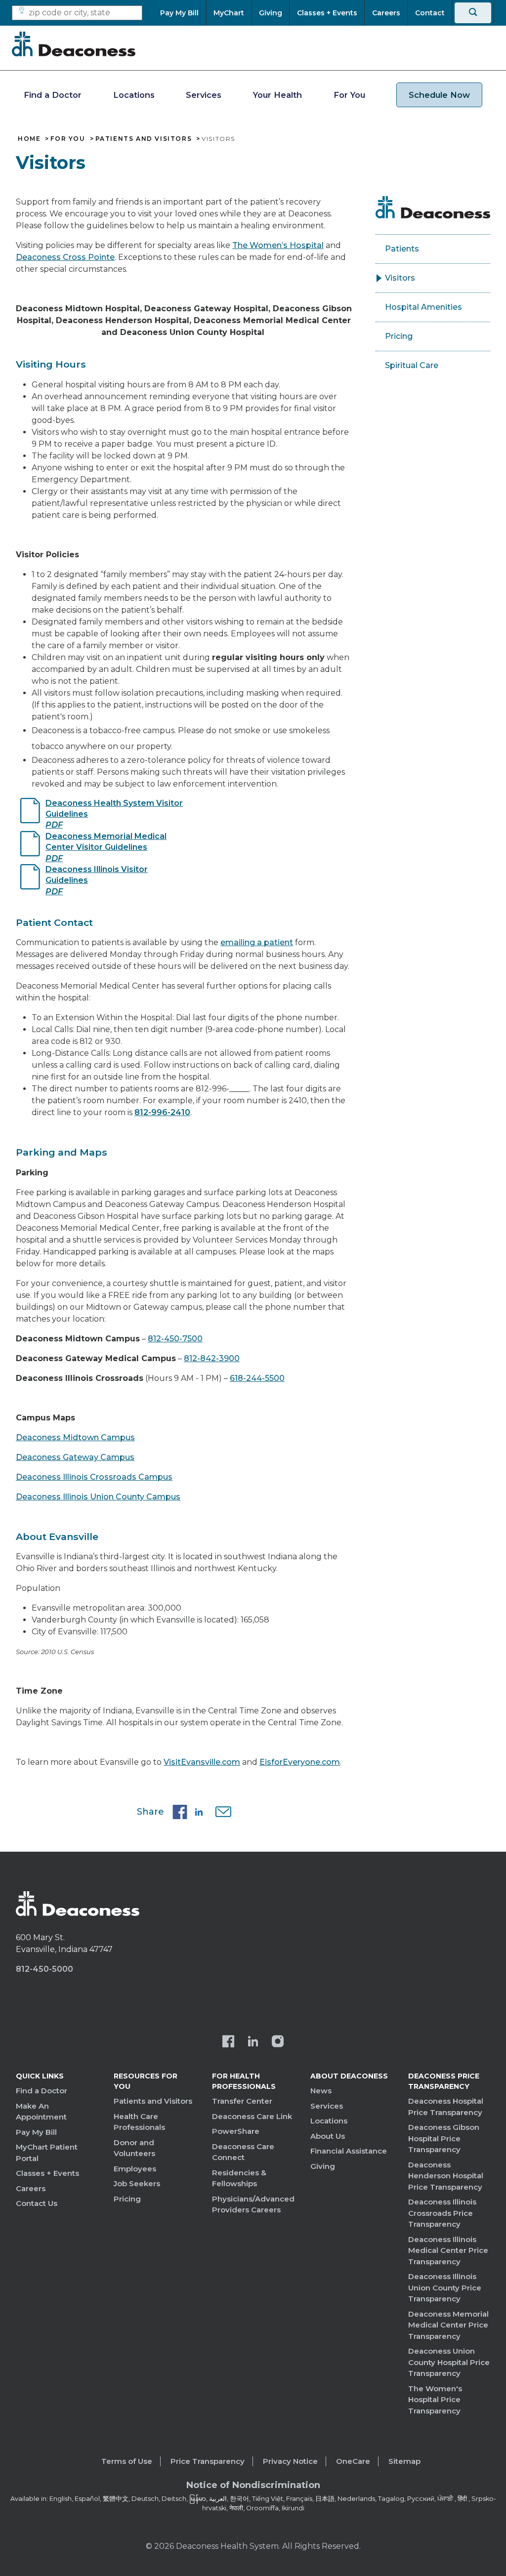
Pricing (399, 336)
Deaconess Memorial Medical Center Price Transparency (448, 2325)
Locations (134, 95)
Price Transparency (208, 2461)
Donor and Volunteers (134, 2148)
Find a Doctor (53, 95)
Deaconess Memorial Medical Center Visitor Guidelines (106, 847)
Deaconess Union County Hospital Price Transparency (449, 2362)
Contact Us (37, 2203)
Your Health (277, 95)
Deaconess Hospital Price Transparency (446, 2107)
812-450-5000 (44, 1969)
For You (349, 95)
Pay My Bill (36, 2132)
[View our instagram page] (278, 2042)
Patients (402, 249)
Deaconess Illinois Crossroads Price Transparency (442, 2213)
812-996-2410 (162, 1112)
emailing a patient (257, 942)
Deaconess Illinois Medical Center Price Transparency (448, 2250)
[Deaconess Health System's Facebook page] (228, 2042)
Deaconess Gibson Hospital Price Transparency (444, 2138)
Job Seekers (137, 2183)
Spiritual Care (412, 365)
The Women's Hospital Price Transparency (435, 2400)
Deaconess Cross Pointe (65, 257)
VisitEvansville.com (202, 1762)
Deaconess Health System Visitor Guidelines (114, 814)
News (321, 2091)
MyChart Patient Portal (47, 2153)
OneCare (353, 2461)
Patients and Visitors (144, 139)
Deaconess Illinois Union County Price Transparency (445, 2287)
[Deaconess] (74, 44)
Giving (323, 2166)
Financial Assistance (349, 2151)
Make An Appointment (41, 2112)
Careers (31, 2188)
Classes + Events (47, 2173)
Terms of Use (127, 2461)
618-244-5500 (257, 1378)
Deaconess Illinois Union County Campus (98, 1497)
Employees (135, 2169)
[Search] (473, 13)
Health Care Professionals (139, 2122)
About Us (328, 2136)
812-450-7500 (175, 1339)
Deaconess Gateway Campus (75, 1457)
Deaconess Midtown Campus (75, 1437)
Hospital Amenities (423, 307)
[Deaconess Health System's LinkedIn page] (253, 2042)
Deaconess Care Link (252, 2116)
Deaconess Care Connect (243, 2152)
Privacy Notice (290, 2461)
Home (29, 139)
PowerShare (236, 2131)
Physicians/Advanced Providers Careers (253, 2204)
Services (204, 95)
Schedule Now (439, 95)
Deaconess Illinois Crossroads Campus (94, 1477)
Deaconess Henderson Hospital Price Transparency (446, 2176)
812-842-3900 (212, 1358)
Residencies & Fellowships (239, 2178)
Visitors (400, 278)
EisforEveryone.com (300, 1762)
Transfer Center (242, 2101)
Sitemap (404, 2461)
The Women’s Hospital (278, 245)
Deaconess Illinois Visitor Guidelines (97, 880)
